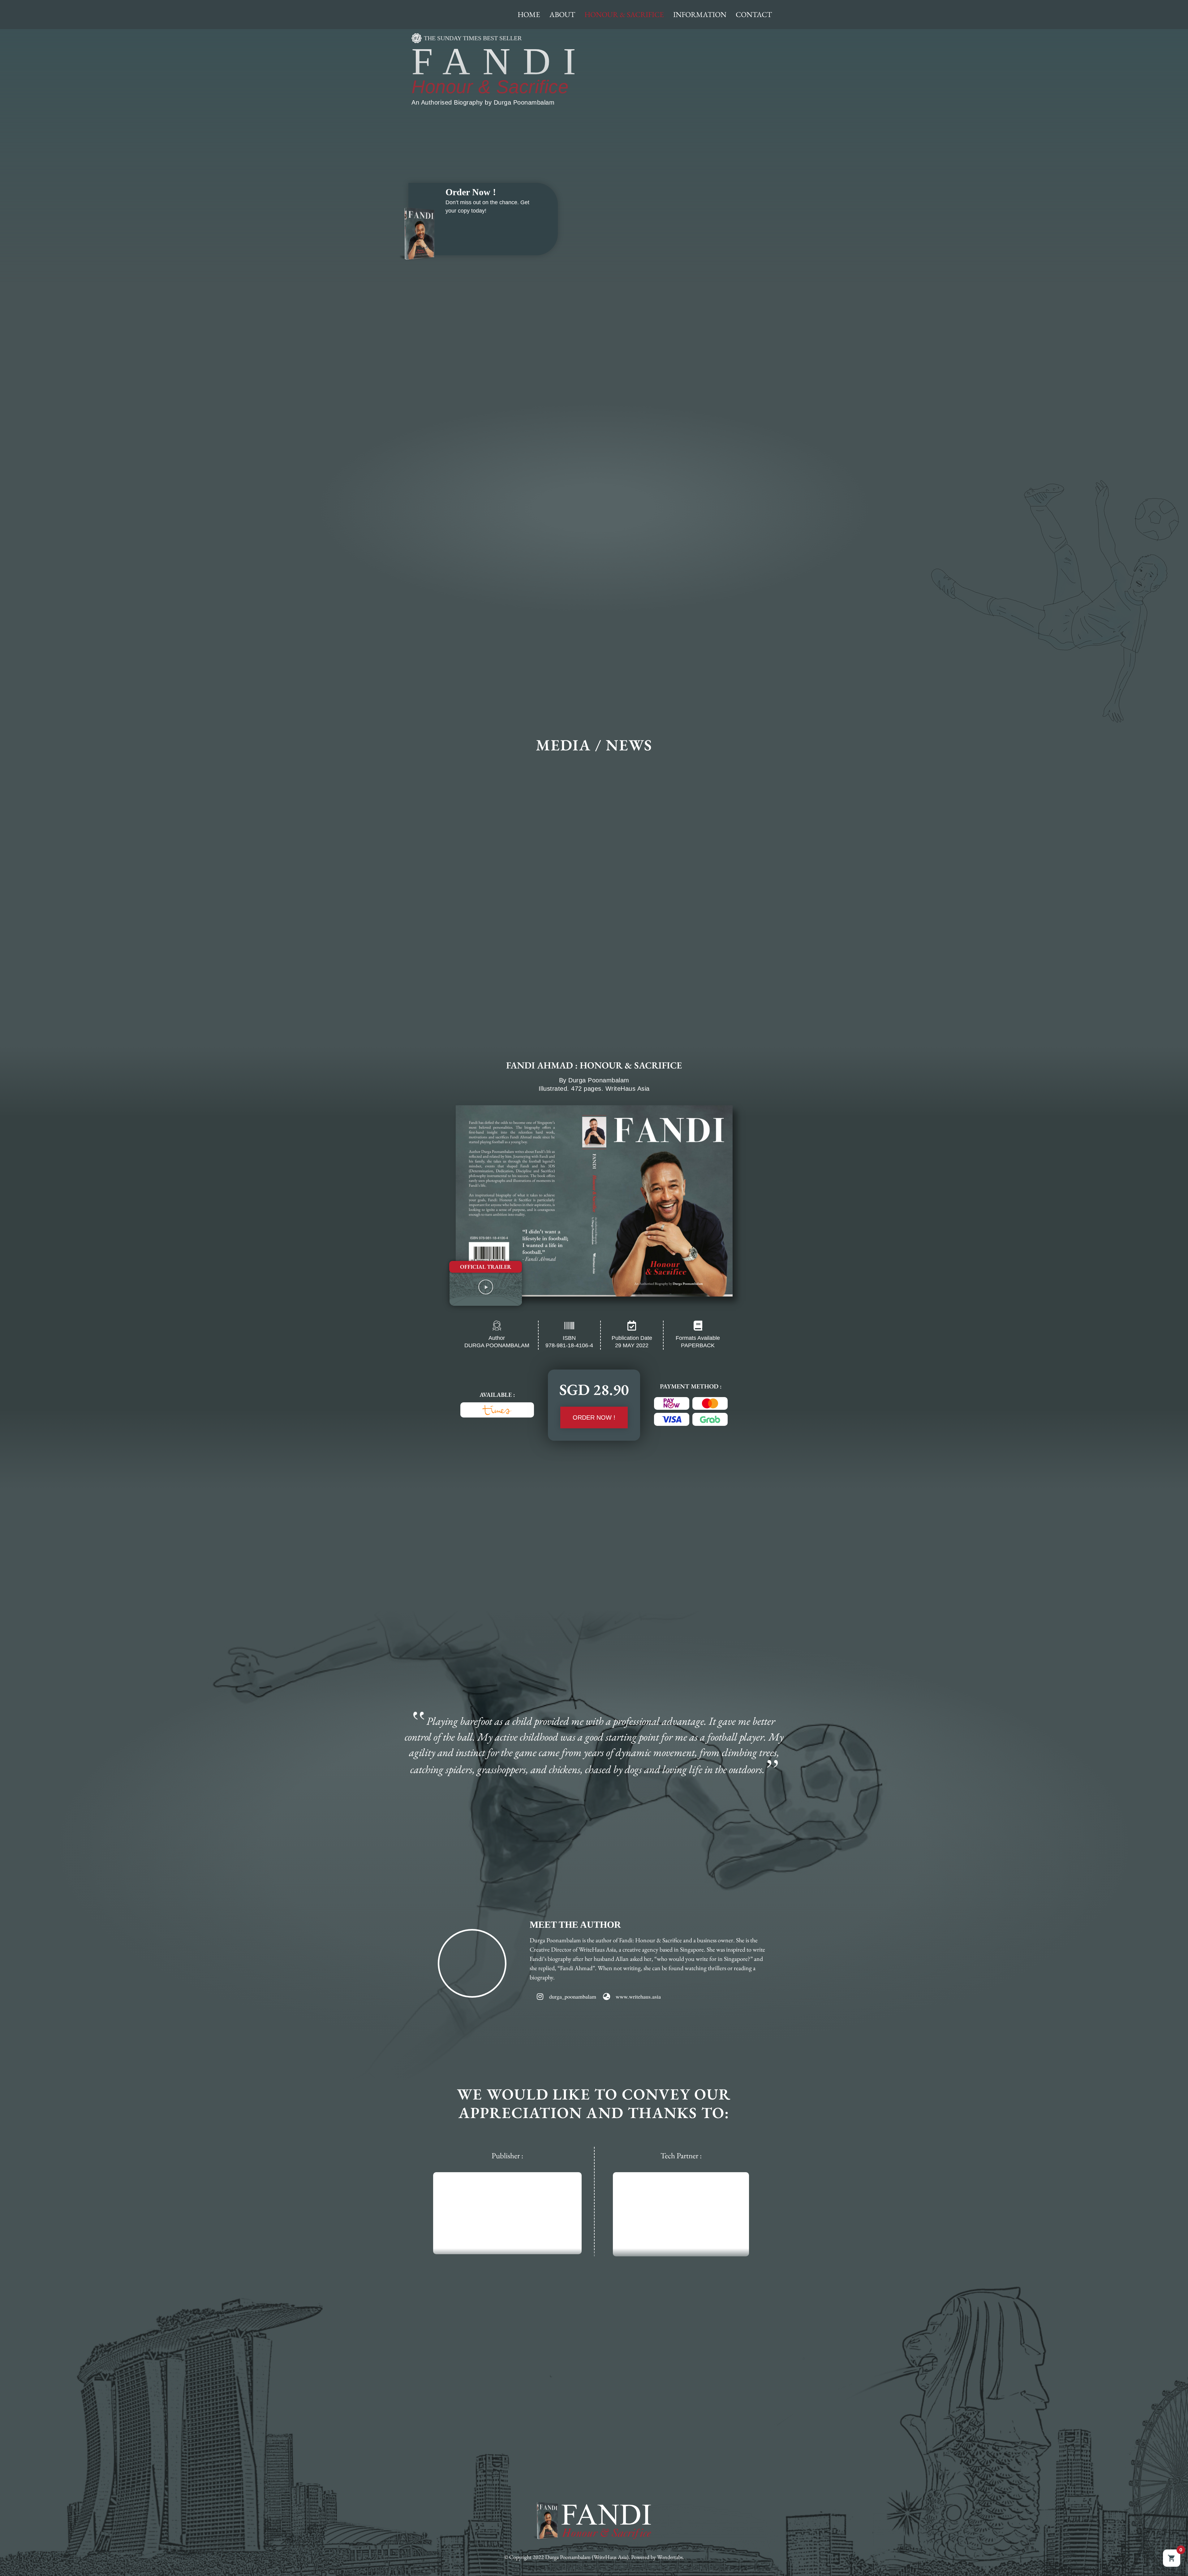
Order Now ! (471, 192)
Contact (754, 14)
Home (529, 14)
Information (700, 14)
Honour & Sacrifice (624, 14)
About (562, 14)
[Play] (486, 1287)
